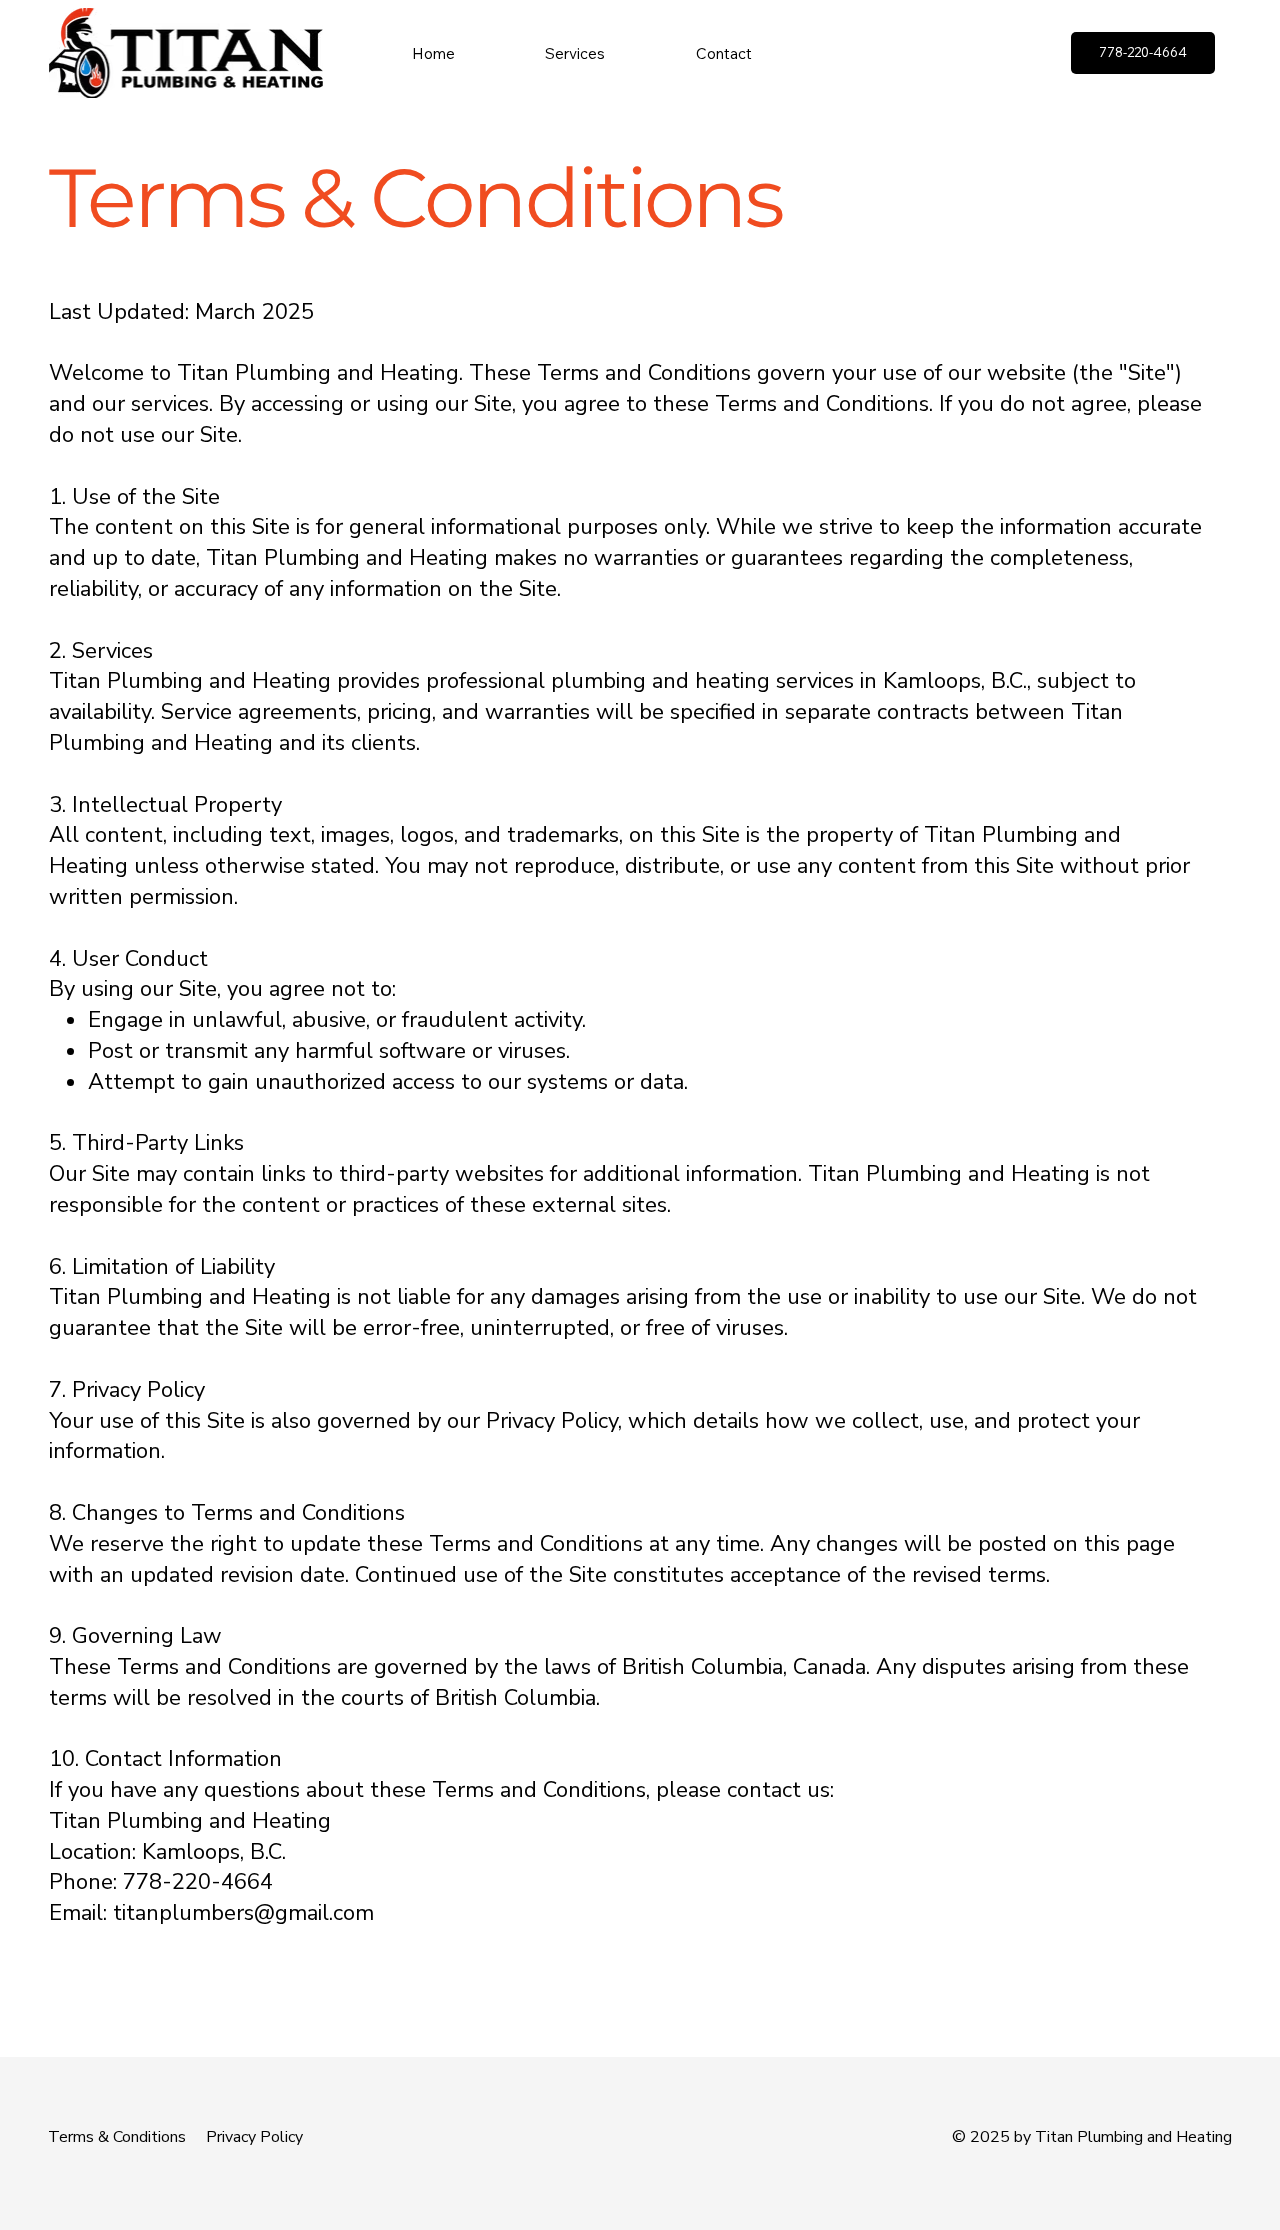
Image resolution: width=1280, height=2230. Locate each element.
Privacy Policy (254, 2137)
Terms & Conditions (117, 2137)
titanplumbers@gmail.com (243, 1913)
